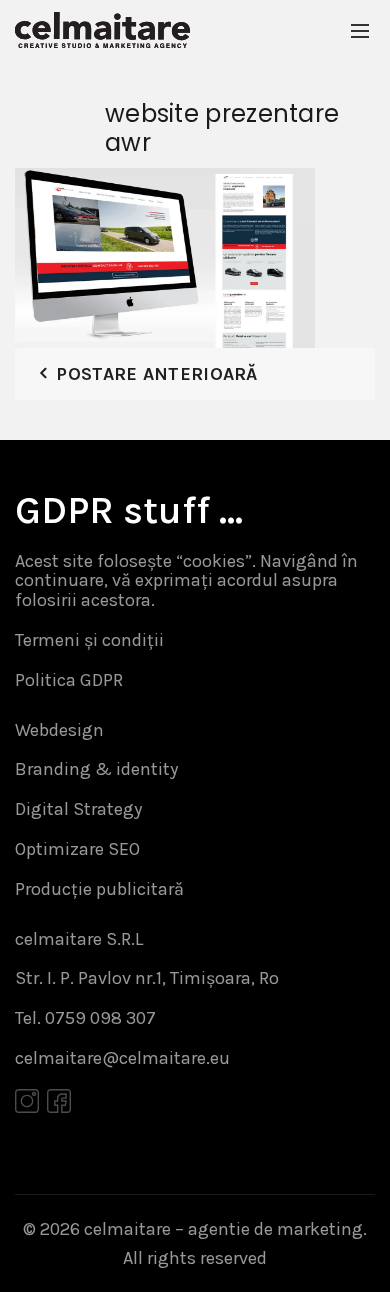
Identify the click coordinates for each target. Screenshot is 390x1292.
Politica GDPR (69, 680)
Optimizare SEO (77, 849)
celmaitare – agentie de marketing (223, 1229)
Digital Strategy (78, 809)
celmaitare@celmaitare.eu (122, 1058)
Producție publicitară (99, 889)
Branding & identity (96, 769)
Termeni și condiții (89, 640)
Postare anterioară (156, 374)
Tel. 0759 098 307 (85, 1018)
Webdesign (59, 730)
